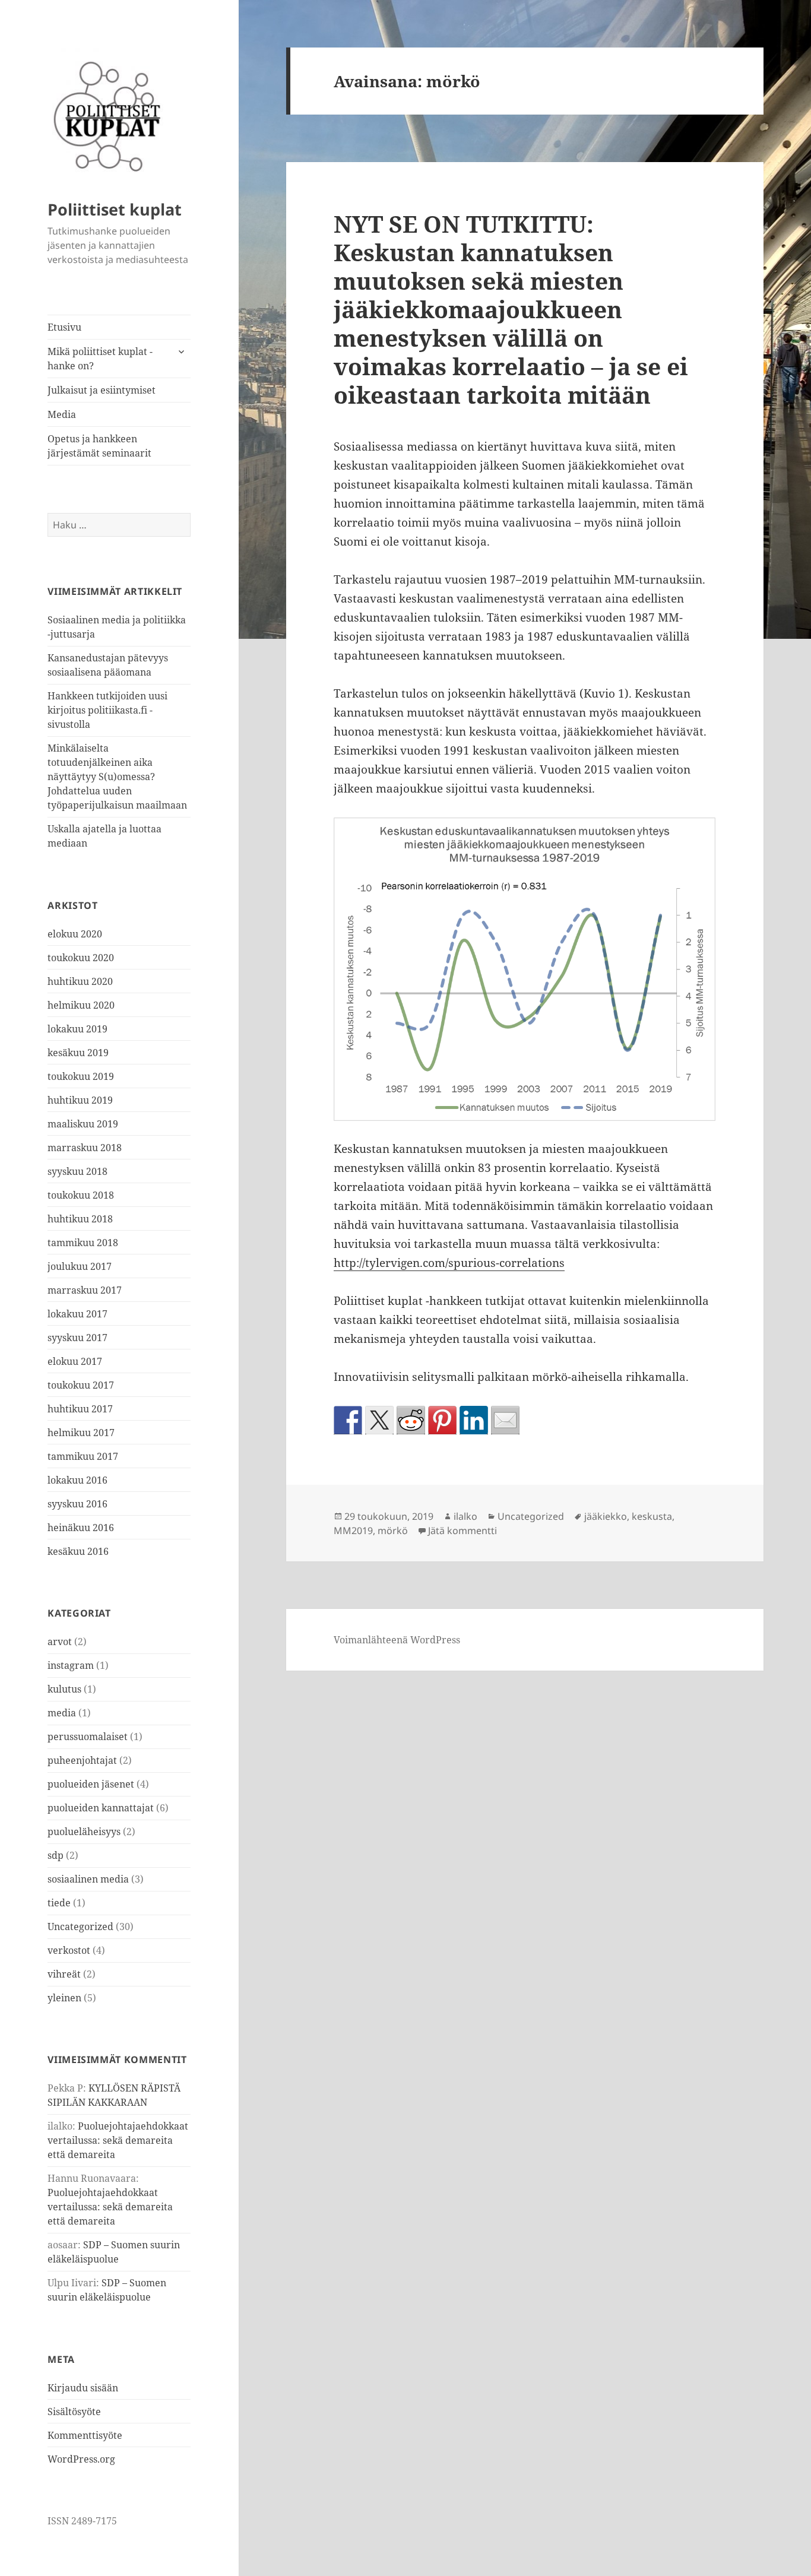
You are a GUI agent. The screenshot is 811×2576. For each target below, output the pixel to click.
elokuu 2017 (75, 1361)
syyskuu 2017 (77, 1338)
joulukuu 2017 (80, 1266)
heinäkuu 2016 (81, 1528)
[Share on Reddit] (411, 1420)
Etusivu (64, 327)
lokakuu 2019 (77, 1029)
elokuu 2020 (75, 934)
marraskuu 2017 (85, 1290)
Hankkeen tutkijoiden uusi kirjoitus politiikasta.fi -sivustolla (107, 710)
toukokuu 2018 (81, 1195)
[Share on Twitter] (379, 1420)
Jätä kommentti (462, 1531)
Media (62, 414)
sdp (56, 1855)
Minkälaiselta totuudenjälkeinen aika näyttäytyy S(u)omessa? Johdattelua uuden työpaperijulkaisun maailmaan (117, 777)
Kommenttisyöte (85, 2435)
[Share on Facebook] (348, 1420)
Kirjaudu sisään (83, 2388)
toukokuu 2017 (81, 1385)
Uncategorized (80, 1927)
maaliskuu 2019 (83, 1124)
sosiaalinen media (88, 1879)
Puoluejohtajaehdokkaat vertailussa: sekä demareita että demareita (118, 2140)
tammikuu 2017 (83, 1456)
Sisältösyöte (74, 2412)
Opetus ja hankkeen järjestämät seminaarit (99, 446)
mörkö (393, 1531)
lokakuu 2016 (77, 1480)
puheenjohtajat (82, 1760)
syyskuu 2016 (77, 1504)
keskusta (652, 1516)
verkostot (69, 1950)
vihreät (64, 1974)
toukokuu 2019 (81, 1076)
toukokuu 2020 (81, 958)
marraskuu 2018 (85, 1148)
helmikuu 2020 (81, 1005)
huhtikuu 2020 (80, 981)
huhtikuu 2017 (80, 1409)
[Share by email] (505, 1420)
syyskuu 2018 (77, 1171)
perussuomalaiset (88, 1737)
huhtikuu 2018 (80, 1219)
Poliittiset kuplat (115, 209)
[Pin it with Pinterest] (442, 1420)
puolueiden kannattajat (101, 1808)
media (62, 1713)
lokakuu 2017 (77, 1314)
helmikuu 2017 (81, 1433)
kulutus (64, 1689)
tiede (59, 1903)
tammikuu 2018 (83, 1243)
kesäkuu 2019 (78, 1053)
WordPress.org (81, 2459)
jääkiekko (606, 1516)
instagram (71, 1665)
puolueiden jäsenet (91, 1784)
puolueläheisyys (84, 1832)
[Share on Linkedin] (474, 1420)
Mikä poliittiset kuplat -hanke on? (100, 359)
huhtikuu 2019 (80, 1100)
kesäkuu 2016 (78, 1551)
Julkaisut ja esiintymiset (102, 390)
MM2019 (353, 1531)
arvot (60, 1642)
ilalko (465, 1516)
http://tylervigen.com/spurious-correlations (449, 1263)
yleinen (64, 1998)
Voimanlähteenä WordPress (397, 1640)
